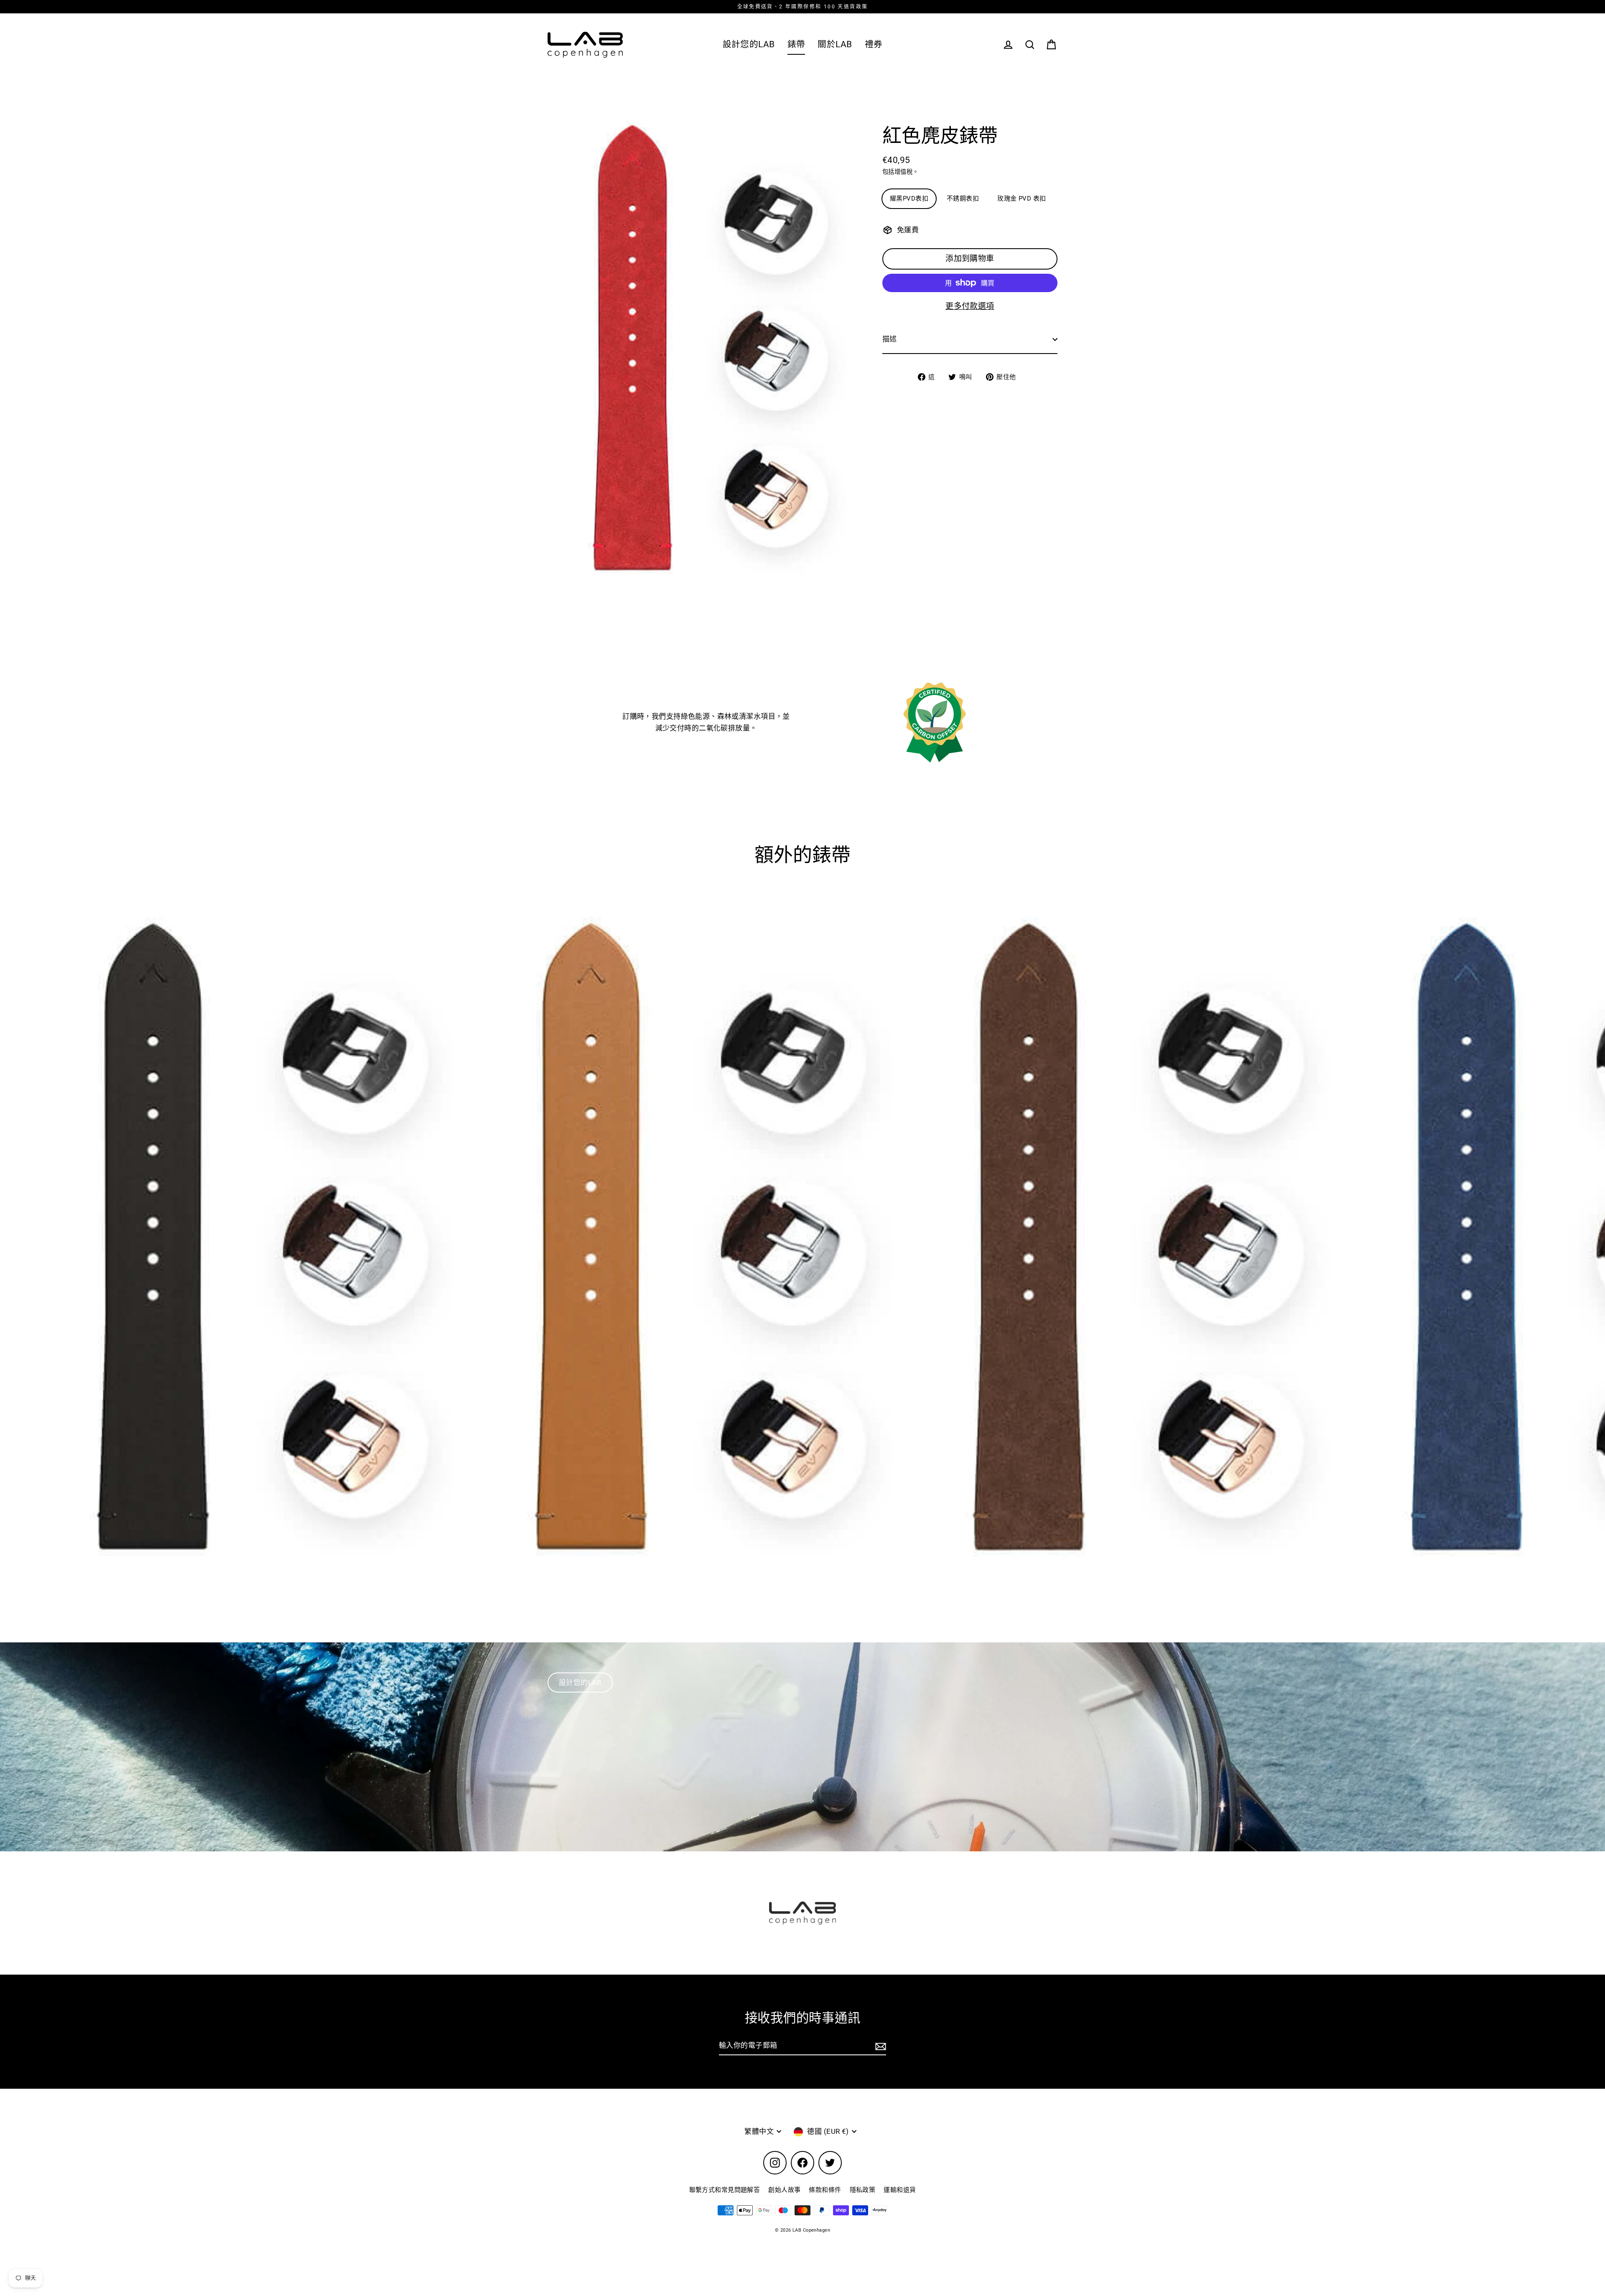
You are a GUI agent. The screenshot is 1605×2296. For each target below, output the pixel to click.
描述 (890, 339)
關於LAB (835, 44)
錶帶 (796, 44)
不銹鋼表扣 (963, 199)
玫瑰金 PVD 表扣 (1022, 199)
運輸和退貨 (900, 2190)
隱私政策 (863, 2190)
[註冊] (879, 2046)
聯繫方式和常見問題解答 (725, 2190)
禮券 (874, 44)
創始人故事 (784, 2190)
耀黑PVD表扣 (909, 199)
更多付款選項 (970, 306)
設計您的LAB (749, 44)
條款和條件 (825, 2190)
